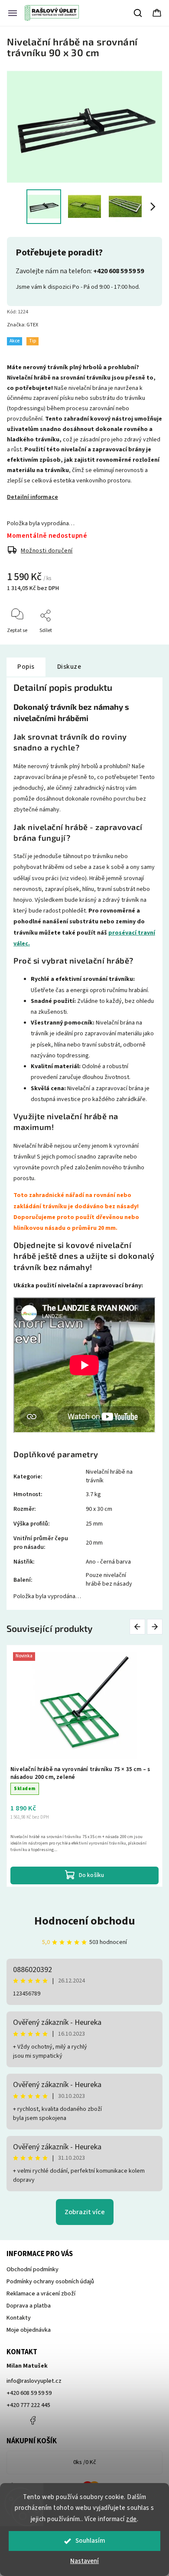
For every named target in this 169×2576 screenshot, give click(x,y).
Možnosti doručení (47, 551)
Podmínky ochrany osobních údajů (50, 2282)
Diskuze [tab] (69, 667)
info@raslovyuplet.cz (34, 2381)
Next (155, 1627)
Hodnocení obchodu (85, 1921)
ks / (85, 2462)
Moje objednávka (29, 2330)
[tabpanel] (84, 1766)
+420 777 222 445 (28, 2405)
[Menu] (13, 13)
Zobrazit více (85, 2212)
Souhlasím (90, 2541)
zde (132, 2519)
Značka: (23, 325)
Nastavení (84, 2561)
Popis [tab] (26, 667)
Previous (139, 1627)
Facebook (32, 2420)
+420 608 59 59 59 (29, 2393)
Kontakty (19, 2318)
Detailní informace (32, 497)
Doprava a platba (29, 2306)
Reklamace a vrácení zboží (41, 2294)
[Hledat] (138, 13)
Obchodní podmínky (32, 2270)
